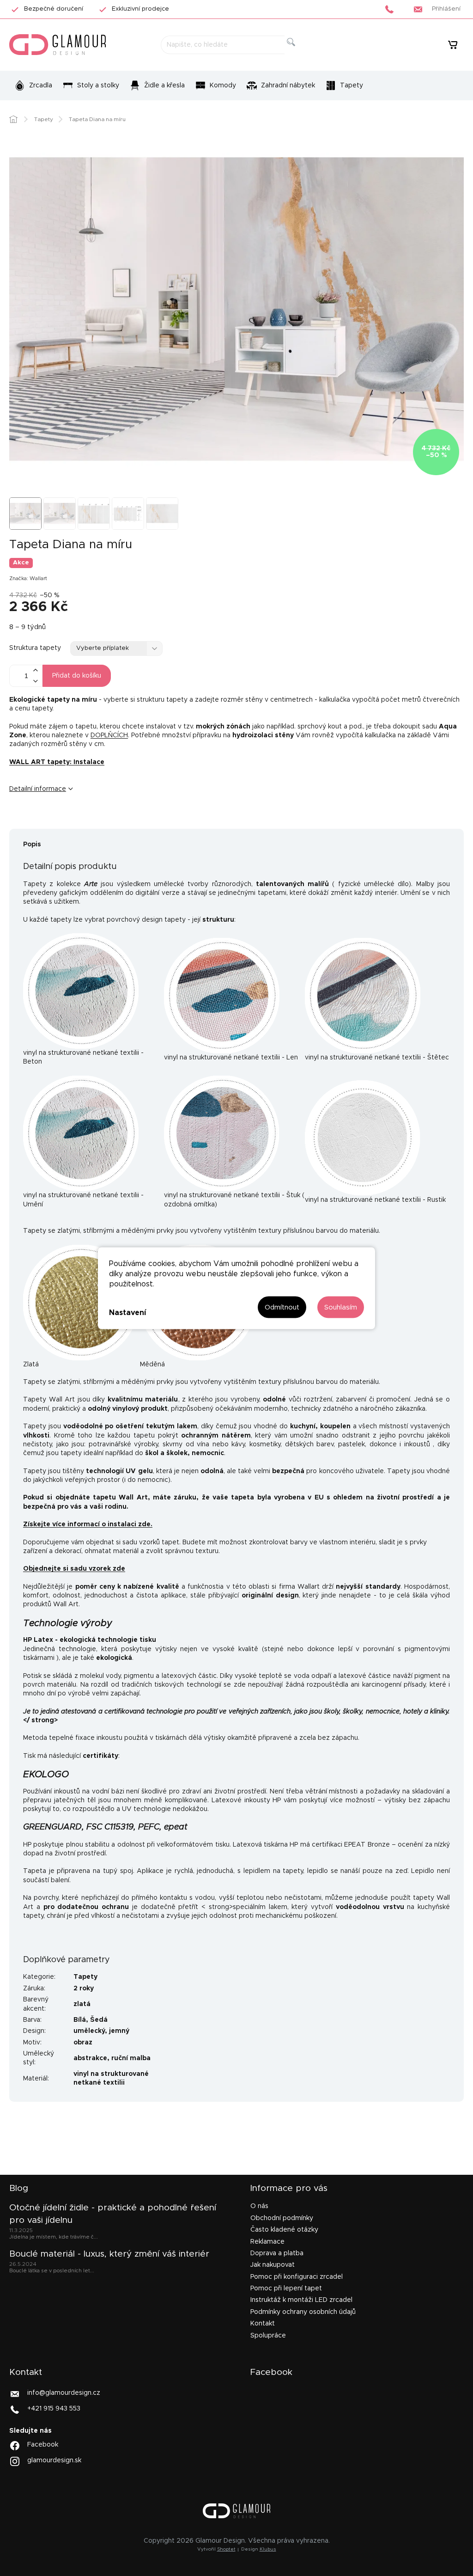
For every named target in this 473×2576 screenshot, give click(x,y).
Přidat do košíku (77, 676)
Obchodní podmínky (282, 2218)
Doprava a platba (277, 2253)
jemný (119, 2031)
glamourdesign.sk (54, 2460)
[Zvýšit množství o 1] (35, 670)
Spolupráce (268, 2336)
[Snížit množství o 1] (35, 681)
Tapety (85, 1977)
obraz (83, 2043)
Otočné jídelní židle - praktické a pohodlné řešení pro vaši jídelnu (113, 2214)
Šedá (99, 2020)
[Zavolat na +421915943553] (392, 9)
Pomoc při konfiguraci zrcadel (297, 2277)
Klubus (268, 2549)
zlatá (82, 2004)
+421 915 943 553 (54, 2409)
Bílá (80, 2020)
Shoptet (226, 2549)
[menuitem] (33, 86)
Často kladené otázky (284, 2230)
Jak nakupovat (273, 2265)
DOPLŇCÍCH (109, 735)
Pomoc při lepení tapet (286, 2288)
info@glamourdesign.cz (64, 2393)
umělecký (89, 2031)
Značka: (28, 578)
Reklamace (267, 2242)
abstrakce (90, 2058)
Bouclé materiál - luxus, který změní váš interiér (109, 2254)
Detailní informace (38, 789)
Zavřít (67, 820)
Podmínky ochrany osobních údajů (303, 2312)
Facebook (43, 2445)
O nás (259, 2206)
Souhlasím (341, 1307)
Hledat (299, 52)
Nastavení (127, 1313)
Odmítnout (282, 1307)
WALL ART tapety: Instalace (57, 762)
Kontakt (263, 2324)
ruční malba (131, 2058)
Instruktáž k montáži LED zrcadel (301, 2300)
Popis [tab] (32, 844)
